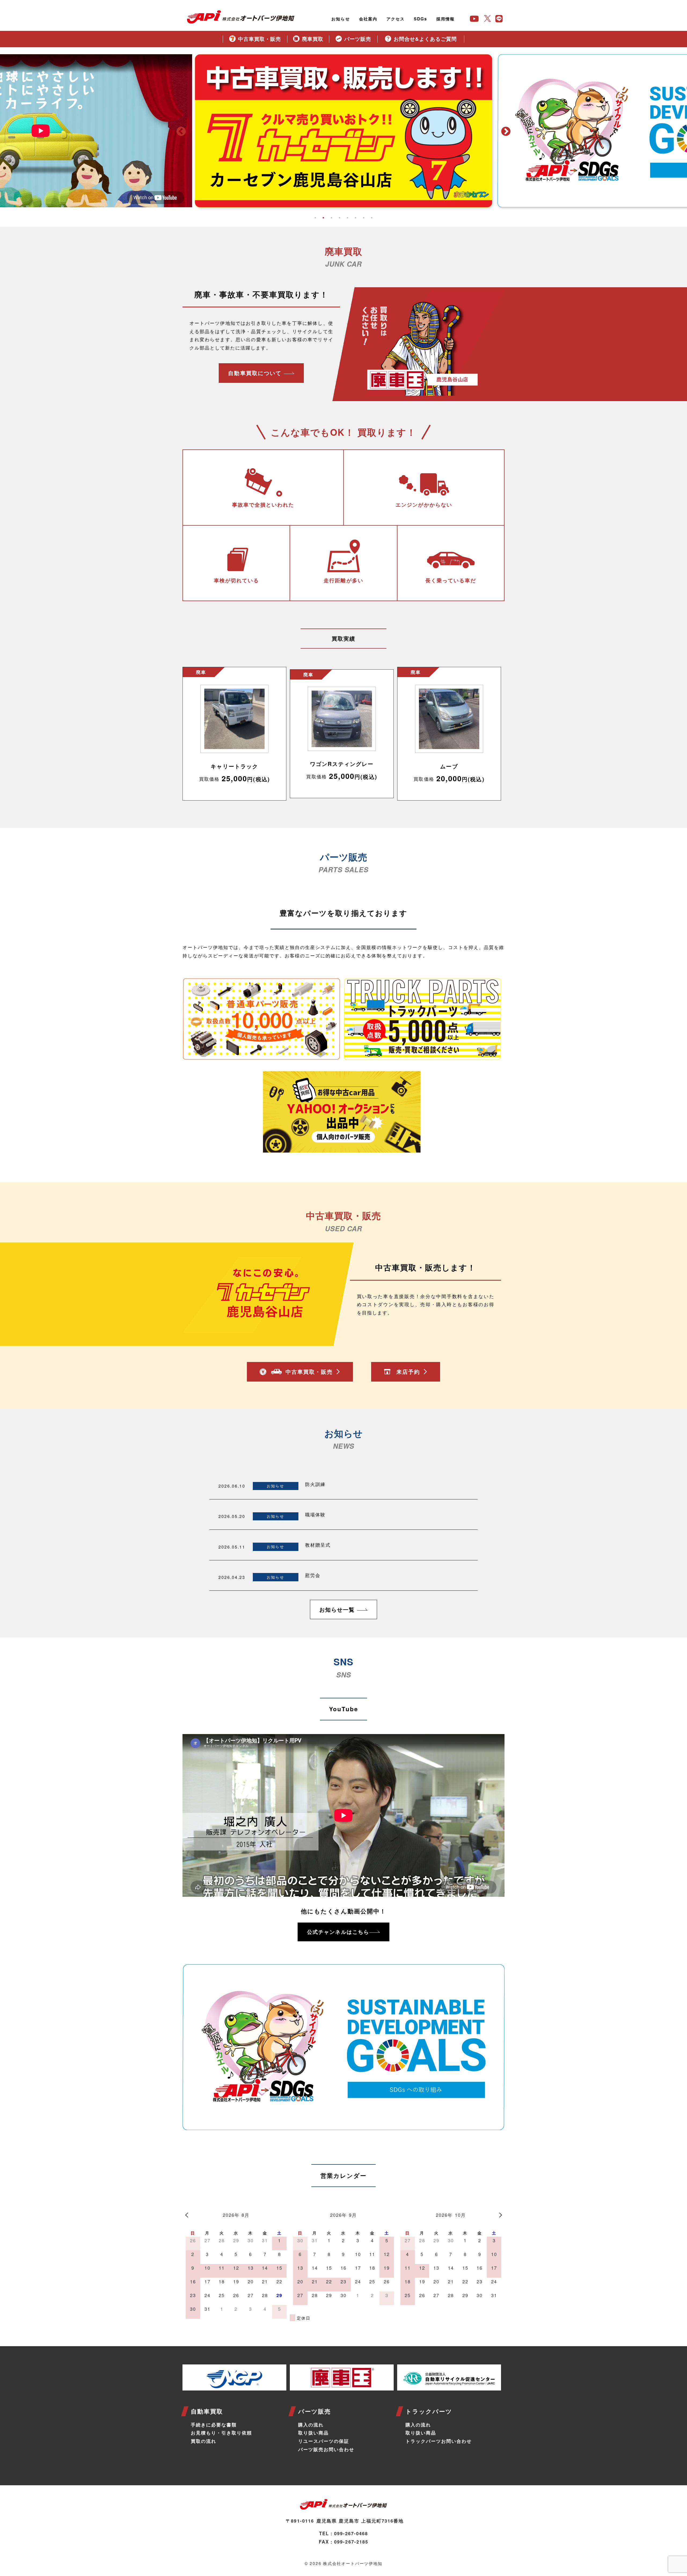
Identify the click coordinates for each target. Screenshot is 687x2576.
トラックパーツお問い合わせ (439, 2441)
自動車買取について (256, 373)
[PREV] (188, 2214)
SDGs (421, 19)
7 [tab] (364, 218)
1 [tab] (315, 218)
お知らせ (341, 19)
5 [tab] (348, 218)
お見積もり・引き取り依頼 (221, 2433)
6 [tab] (356, 218)
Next (506, 132)
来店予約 (408, 1371)
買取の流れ (204, 2441)
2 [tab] (323, 218)
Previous (181, 132)
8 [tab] (372, 218)
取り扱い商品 (313, 2433)
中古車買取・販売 (309, 1371)
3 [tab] (331, 218)
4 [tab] (339, 218)
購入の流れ (311, 2425)
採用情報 (445, 19)
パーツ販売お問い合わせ (326, 2449)
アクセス (396, 19)
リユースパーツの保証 (324, 2441)
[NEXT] (499, 2214)
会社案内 (368, 19)
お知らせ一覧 (338, 1609)
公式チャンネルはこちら (338, 1932)
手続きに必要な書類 (214, 2425)
